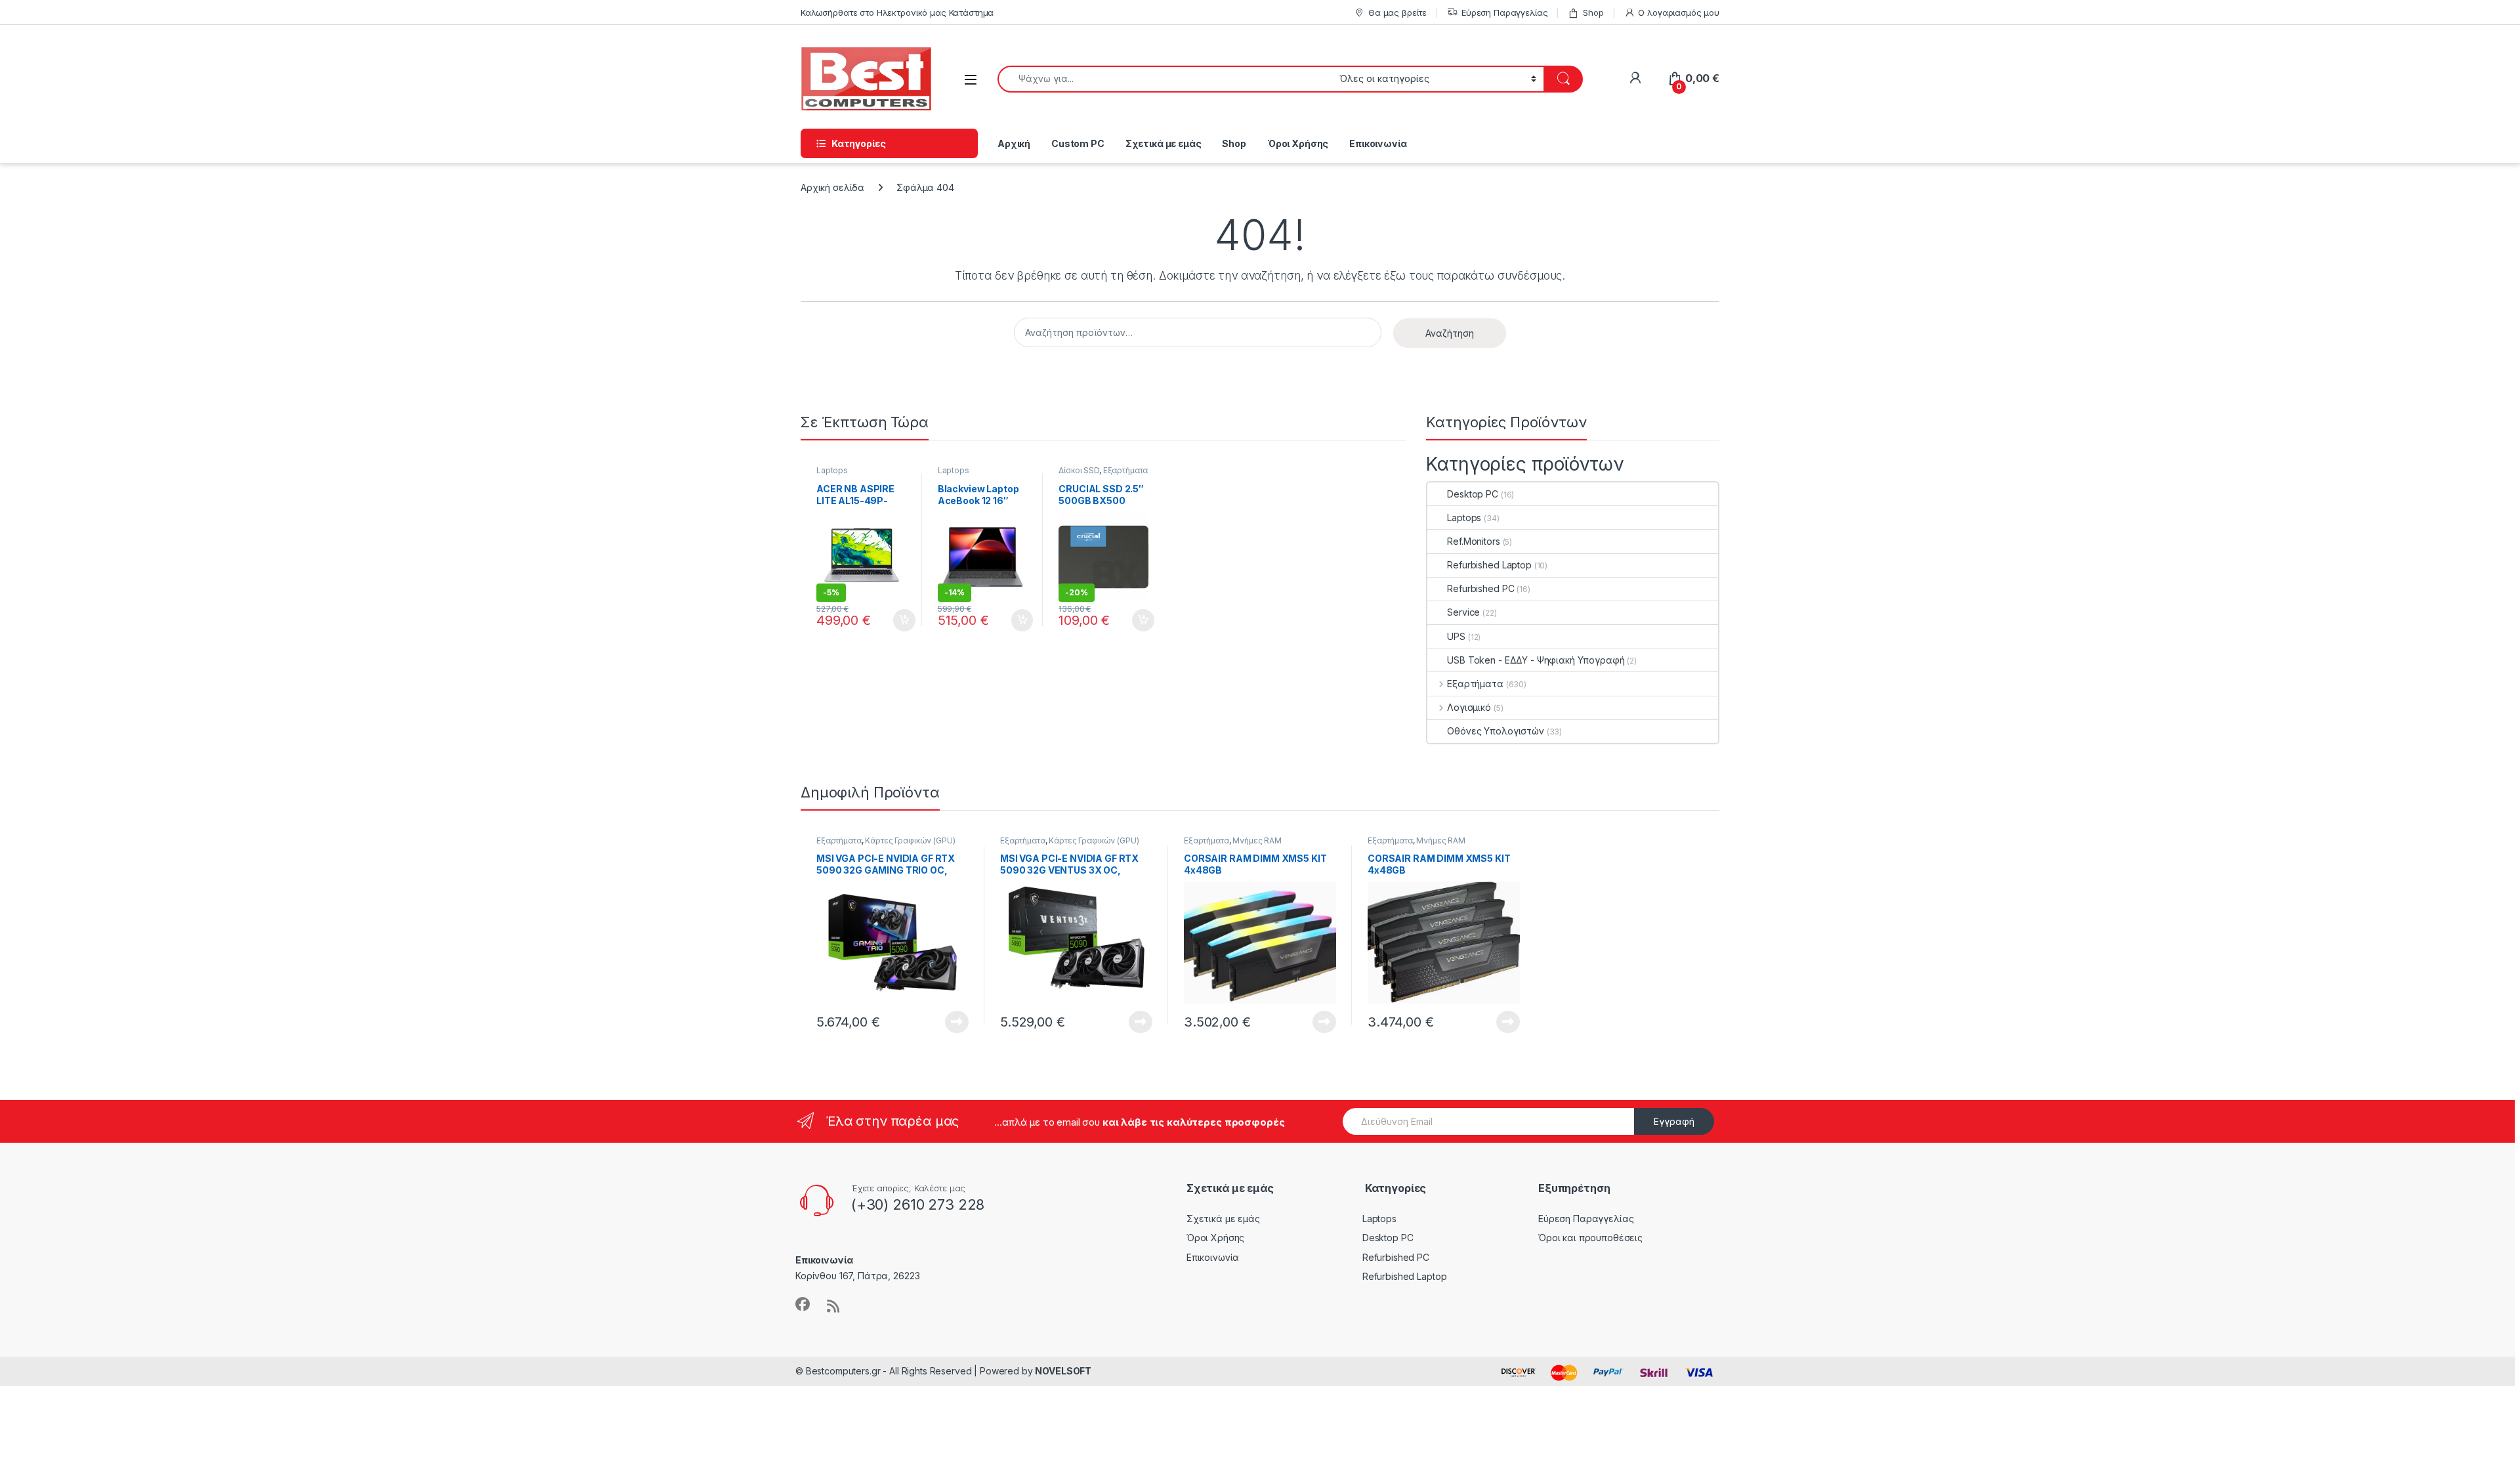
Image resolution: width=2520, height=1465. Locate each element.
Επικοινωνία (1378, 143)
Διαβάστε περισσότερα (939, 1022)
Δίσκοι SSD (1079, 470)
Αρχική (1014, 143)
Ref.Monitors (1473, 541)
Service (1463, 612)
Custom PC (1078, 143)
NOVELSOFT (1063, 1371)
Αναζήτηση (1450, 333)
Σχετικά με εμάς (1164, 143)
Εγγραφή (1674, 1121)
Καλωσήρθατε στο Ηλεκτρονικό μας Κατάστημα (897, 12)
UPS (1456, 636)
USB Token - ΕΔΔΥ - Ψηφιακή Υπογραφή (1536, 660)
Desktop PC (1473, 494)
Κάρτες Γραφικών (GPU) (910, 840)
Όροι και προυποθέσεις (1590, 1238)
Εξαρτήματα (1126, 470)
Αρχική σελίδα (832, 187)
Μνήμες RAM (1257, 840)
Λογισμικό (1469, 707)
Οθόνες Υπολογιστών (1495, 731)
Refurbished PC (1480, 588)
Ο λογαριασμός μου (1679, 12)
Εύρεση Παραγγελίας (1504, 12)
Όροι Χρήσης (1298, 143)
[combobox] (1165, 79)
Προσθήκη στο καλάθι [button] (893, 620)
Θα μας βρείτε (1397, 12)
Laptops (832, 470)
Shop (1593, 12)
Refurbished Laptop (1489, 565)
